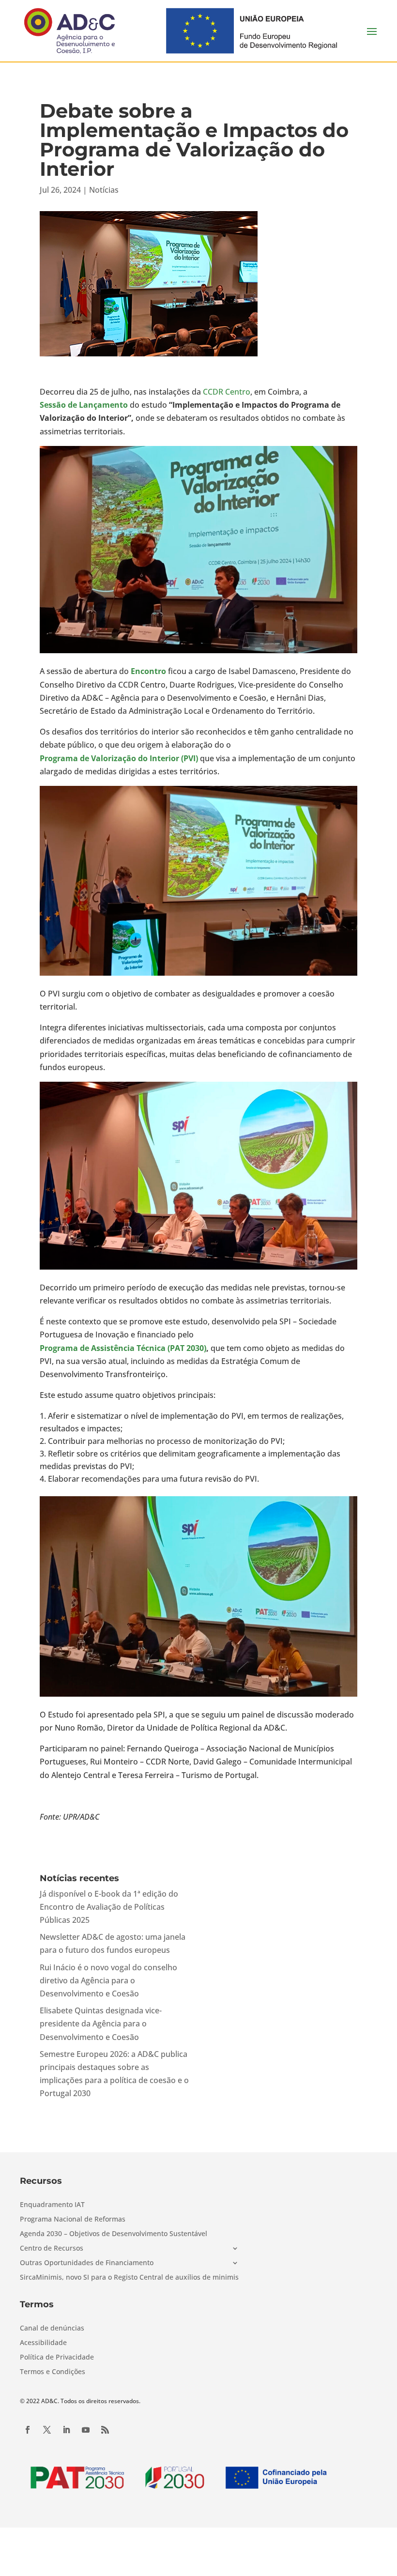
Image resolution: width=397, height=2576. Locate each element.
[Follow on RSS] (105, 2430)
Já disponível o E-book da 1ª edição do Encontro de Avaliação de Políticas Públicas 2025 (109, 1907)
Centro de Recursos (52, 2249)
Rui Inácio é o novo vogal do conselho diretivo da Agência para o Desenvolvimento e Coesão (108, 1980)
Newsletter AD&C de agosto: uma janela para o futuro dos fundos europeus (113, 1943)
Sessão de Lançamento (84, 405)
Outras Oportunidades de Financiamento (87, 2263)
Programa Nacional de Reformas (73, 2220)
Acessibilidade (43, 2343)
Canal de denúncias (52, 2329)
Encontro (148, 671)
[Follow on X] (47, 2430)
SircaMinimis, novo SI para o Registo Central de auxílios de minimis (129, 2278)
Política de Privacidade (57, 2358)
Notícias (104, 190)
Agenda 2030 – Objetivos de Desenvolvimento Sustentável (114, 2234)
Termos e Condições (53, 2372)
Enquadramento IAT (52, 2205)
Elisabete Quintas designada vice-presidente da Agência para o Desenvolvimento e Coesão (101, 2024)
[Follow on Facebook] (28, 2430)
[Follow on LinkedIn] (66, 2430)
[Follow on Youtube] (86, 2430)
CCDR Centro (227, 392)
